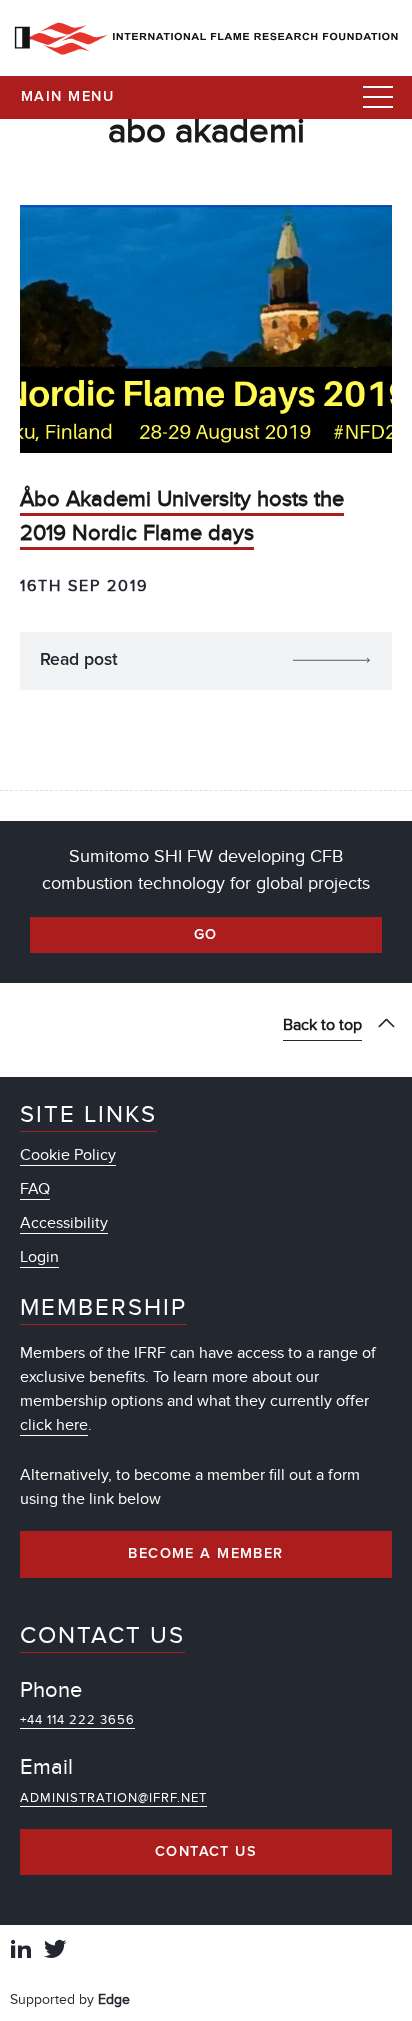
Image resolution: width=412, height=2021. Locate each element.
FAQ (35, 1189)
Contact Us (206, 1852)
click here (54, 1425)
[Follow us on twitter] (55, 1951)
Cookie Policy (68, 1155)
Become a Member (206, 1554)
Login (39, 1257)
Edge (114, 1999)
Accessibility (64, 1223)
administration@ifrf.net (113, 1798)
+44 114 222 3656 (77, 1720)
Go (206, 935)
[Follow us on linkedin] (21, 1951)
